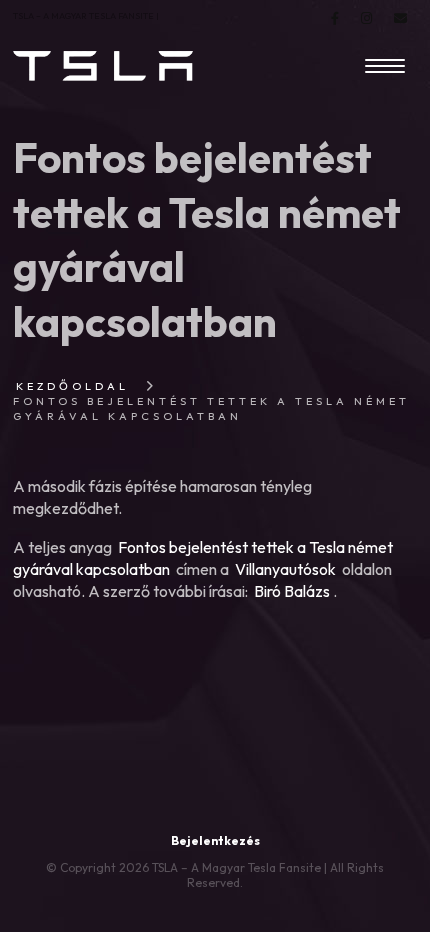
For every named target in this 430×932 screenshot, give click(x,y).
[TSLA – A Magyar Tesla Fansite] (103, 66)
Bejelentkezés (215, 840)
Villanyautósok (285, 569)
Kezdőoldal (72, 386)
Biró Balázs (292, 591)
